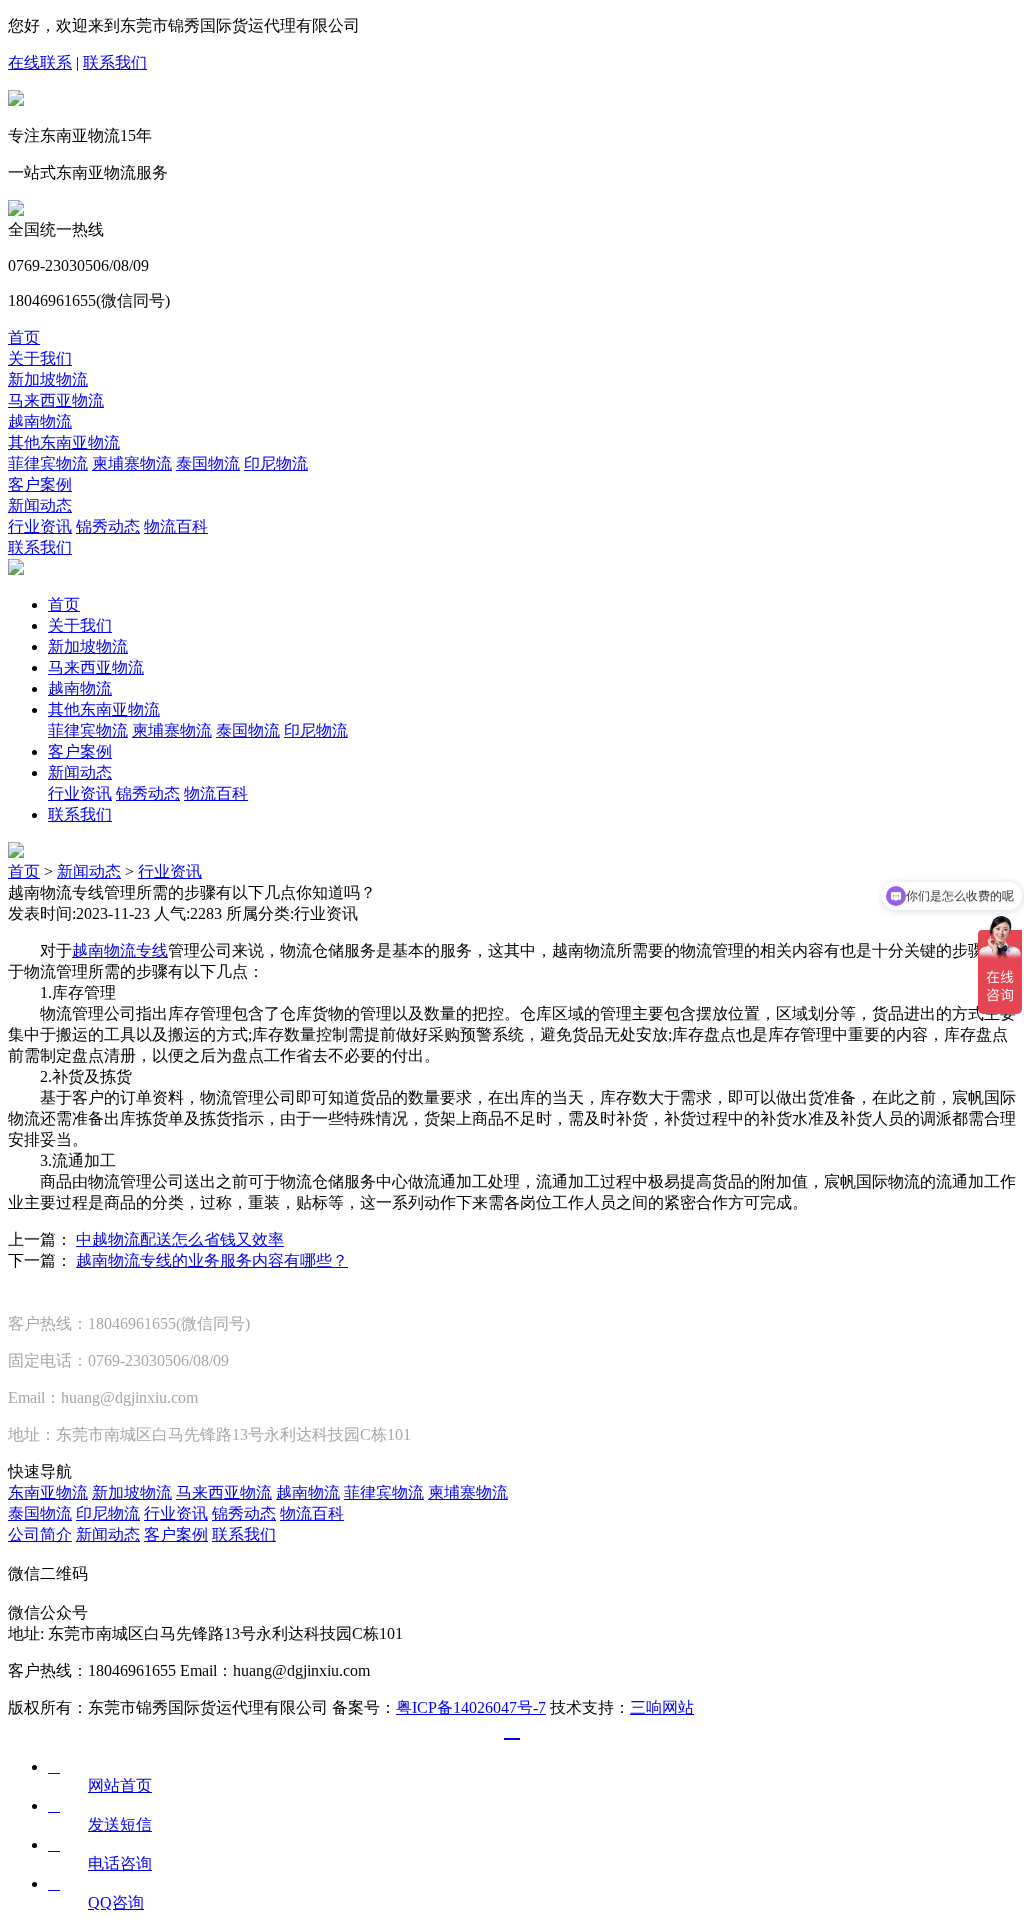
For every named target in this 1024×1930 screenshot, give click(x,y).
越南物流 (40, 421)
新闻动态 (40, 505)
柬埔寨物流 (132, 463)
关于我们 (40, 358)
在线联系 (40, 62)
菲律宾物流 (48, 463)
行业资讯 (40, 526)
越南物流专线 (120, 950)
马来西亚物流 (56, 400)
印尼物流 (276, 463)
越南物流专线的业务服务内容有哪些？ (212, 1260)
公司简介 (40, 1534)
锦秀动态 (108, 526)
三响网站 (662, 1707)
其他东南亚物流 (64, 442)
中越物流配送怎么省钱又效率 (180, 1239)
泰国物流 (208, 463)
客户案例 (40, 484)
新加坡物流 (48, 379)
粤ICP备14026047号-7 (471, 1707)
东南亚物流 (48, 1492)
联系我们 (115, 62)
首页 (24, 337)
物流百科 (176, 526)
